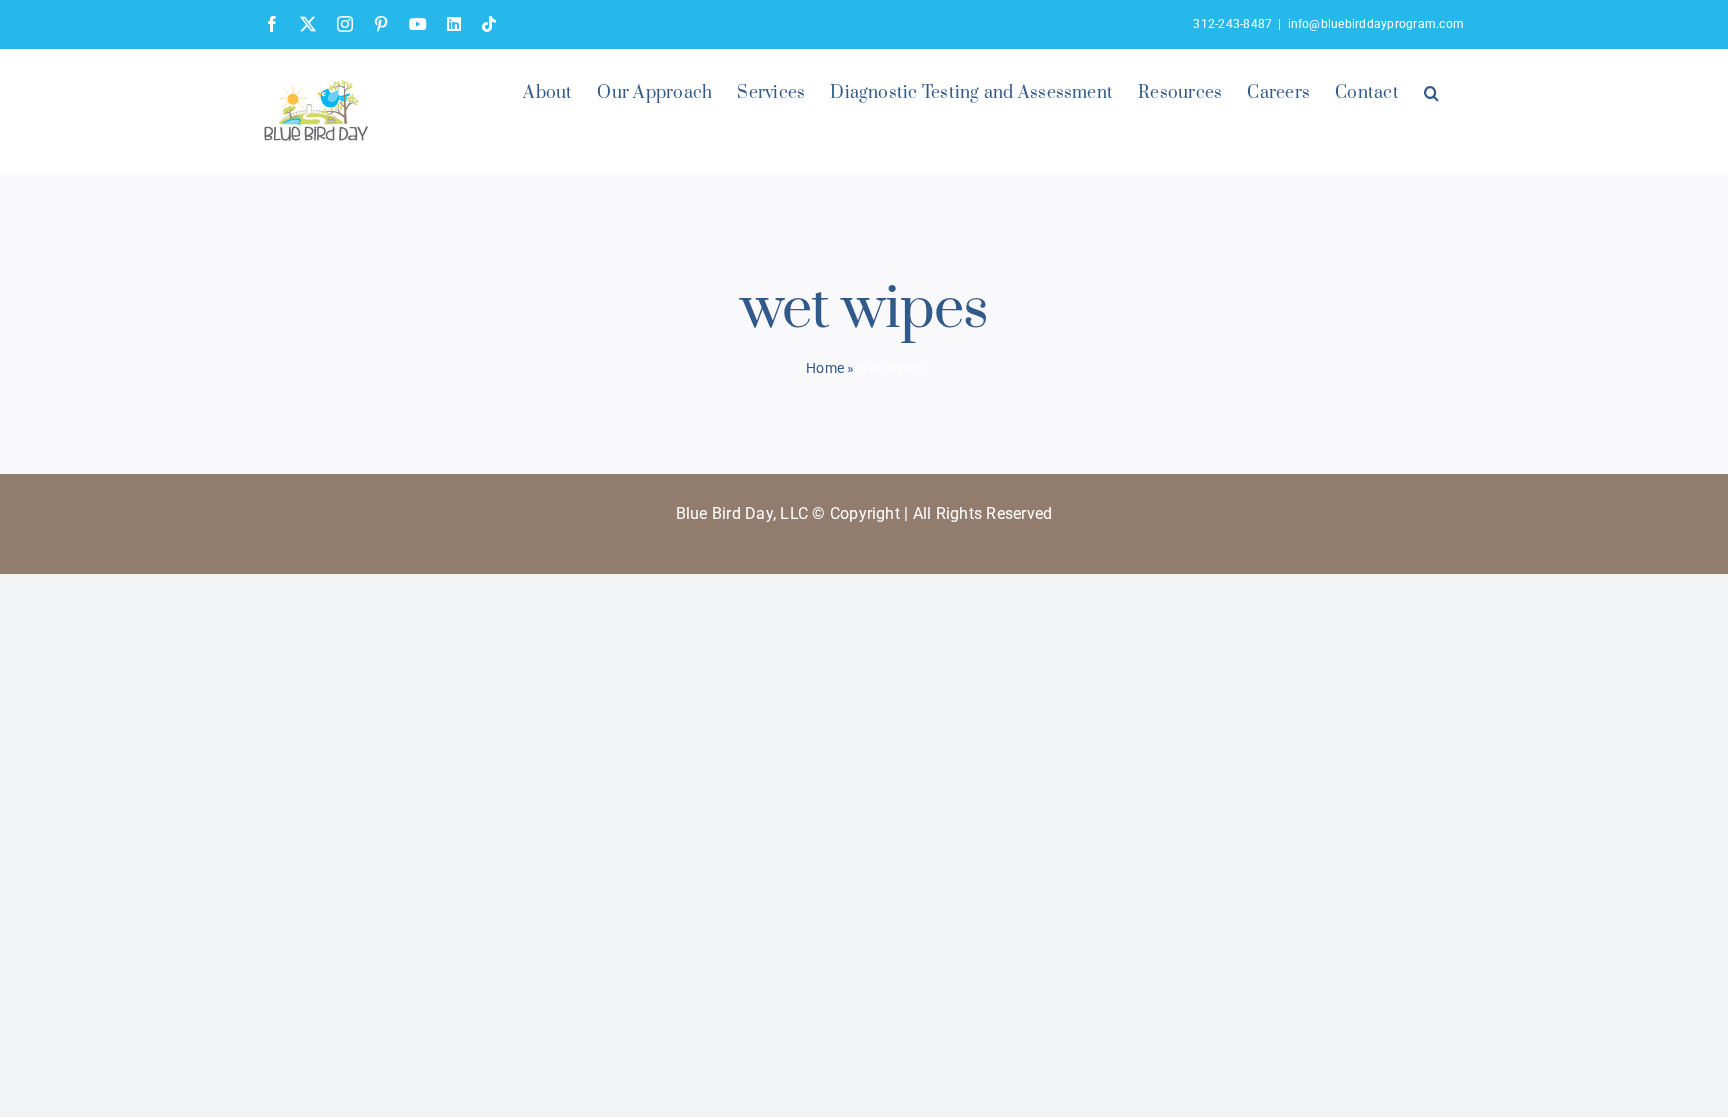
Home (825, 368)
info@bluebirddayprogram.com (1376, 24)
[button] (1431, 91)
